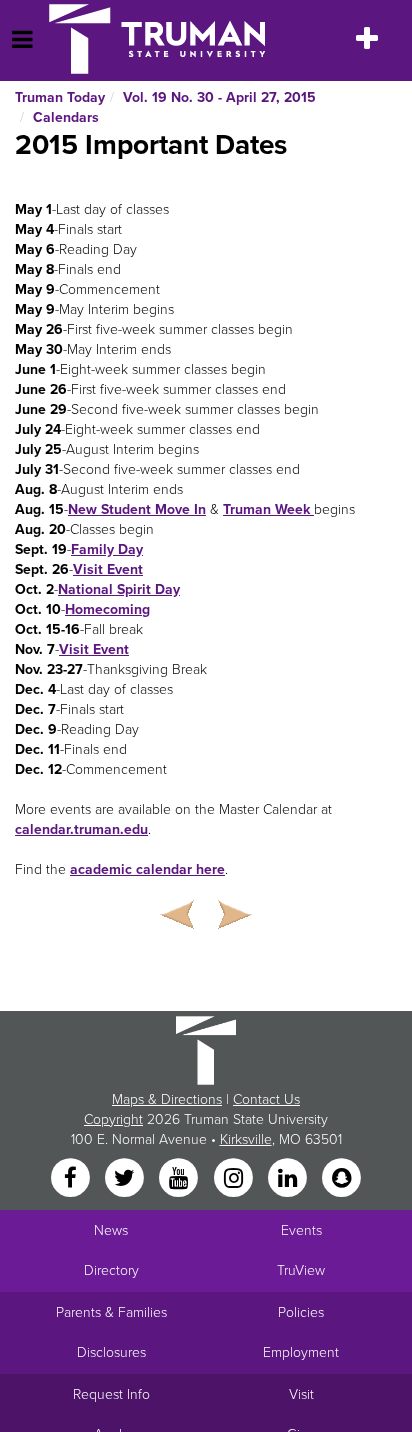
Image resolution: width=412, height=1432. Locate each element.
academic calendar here (147, 869)
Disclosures (111, 1352)
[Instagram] (235, 1178)
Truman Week (268, 509)
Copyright (113, 1119)
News (111, 1230)
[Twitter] (126, 1178)
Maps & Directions (167, 1099)
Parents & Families (111, 1312)
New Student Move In (137, 509)
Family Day (107, 549)
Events (301, 1230)
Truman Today (60, 97)
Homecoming (107, 609)
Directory (111, 1270)
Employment (301, 1352)
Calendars (66, 117)
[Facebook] (72, 1178)
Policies (301, 1312)
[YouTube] (181, 1178)
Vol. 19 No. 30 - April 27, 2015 (219, 97)
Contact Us (266, 1099)
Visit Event (108, 569)
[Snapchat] (342, 1178)
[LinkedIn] (289, 1178)
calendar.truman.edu (81, 829)
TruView (301, 1270)
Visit (301, 1394)
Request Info (111, 1394)
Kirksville (246, 1139)
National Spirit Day (119, 589)
